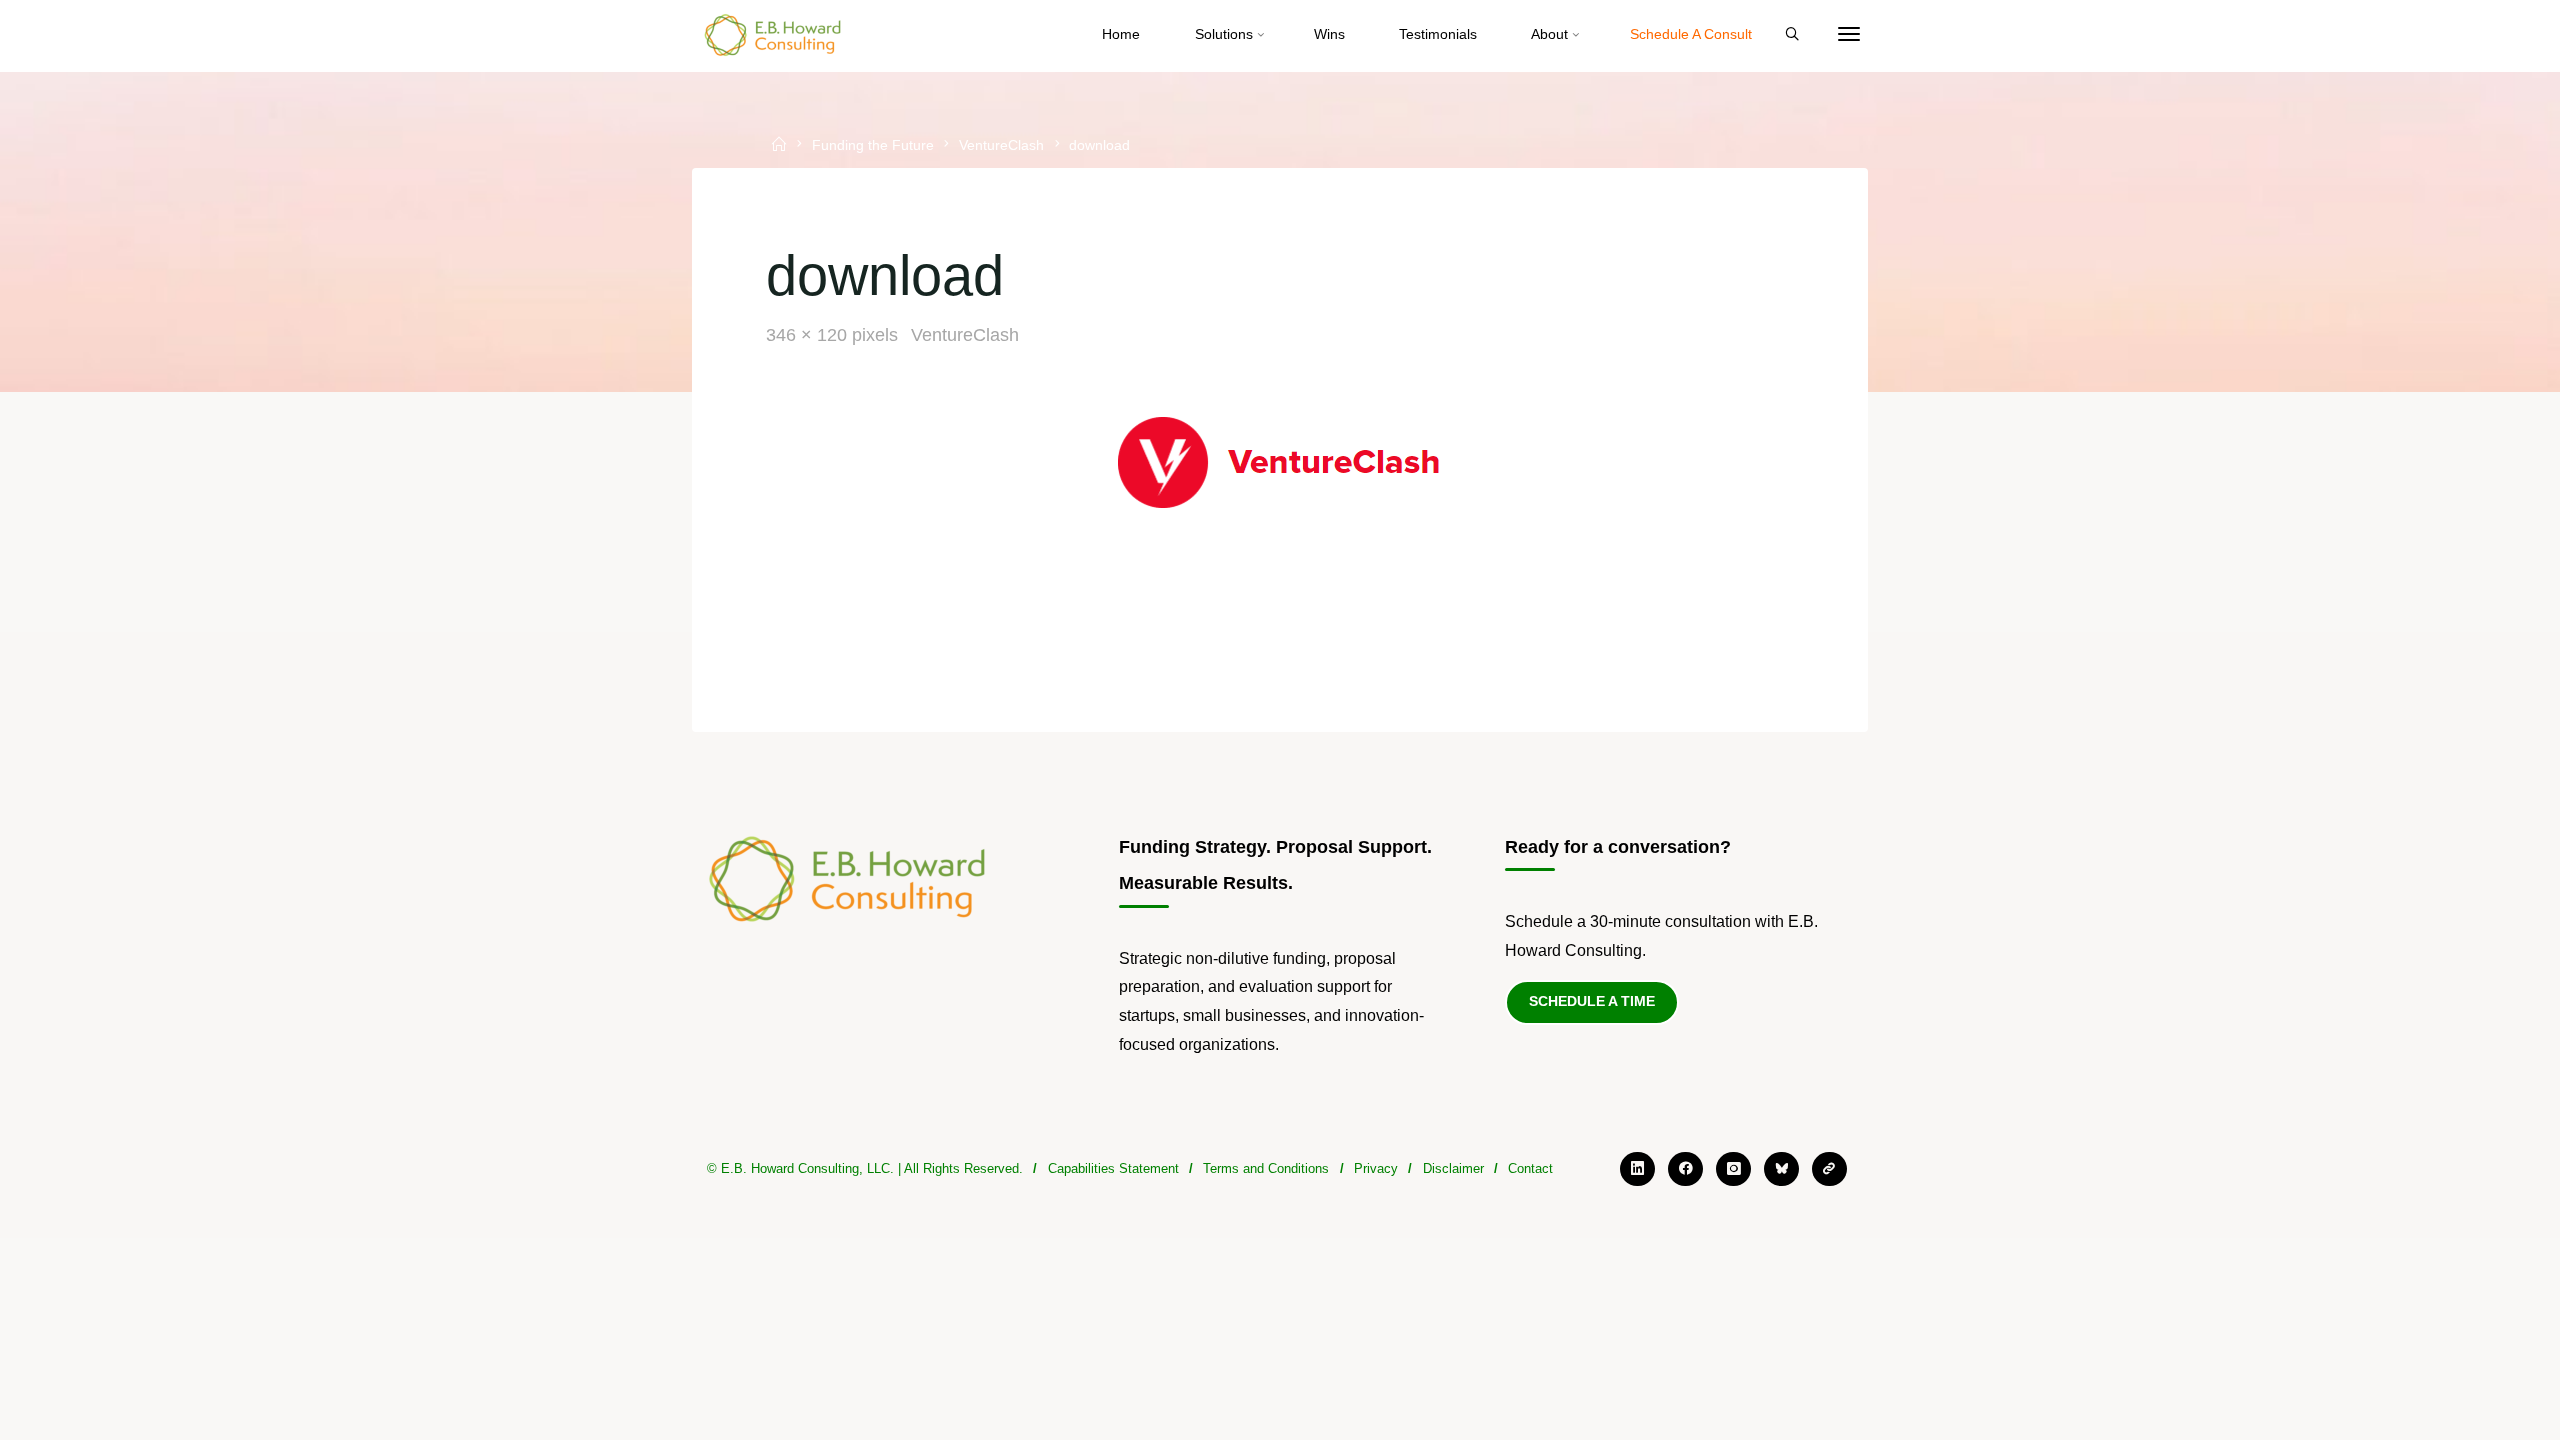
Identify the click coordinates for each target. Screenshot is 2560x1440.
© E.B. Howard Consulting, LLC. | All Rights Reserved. (865, 1168)
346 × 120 (809, 335)
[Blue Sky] (1781, 1169)
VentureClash (1001, 146)
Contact (1530, 1168)
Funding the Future (873, 146)
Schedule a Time (1592, 1001)
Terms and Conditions (1266, 1168)
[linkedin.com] (1637, 1169)
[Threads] (1829, 1169)
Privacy (1376, 1168)
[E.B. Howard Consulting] (774, 34)
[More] (1849, 35)
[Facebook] (1685, 1169)
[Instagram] (1733, 1169)
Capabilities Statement (1113, 1168)
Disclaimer (1453, 1168)
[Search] (1792, 35)
